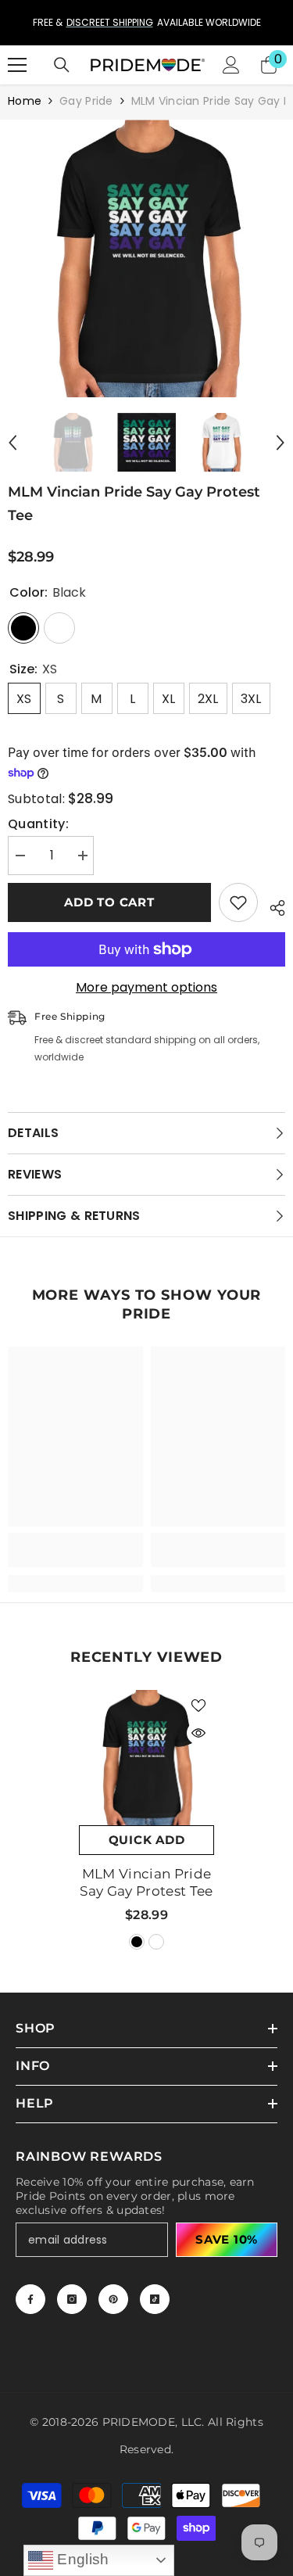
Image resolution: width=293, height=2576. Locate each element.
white (156, 1942)
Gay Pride (86, 101)
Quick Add (147, 1840)
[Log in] (231, 65)
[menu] (17, 65)
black (137, 1942)
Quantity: (38, 824)
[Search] (62, 65)
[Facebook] (30, 2299)
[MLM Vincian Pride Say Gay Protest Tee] (146, 1758)
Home (25, 101)
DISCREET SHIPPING (110, 22)
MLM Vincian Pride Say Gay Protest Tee (146, 1882)
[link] (75, 1550)
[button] (13, 443)
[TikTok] (155, 2299)
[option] (146, 23)
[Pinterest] (113, 2299)
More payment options (146, 988)
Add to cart (109, 902)
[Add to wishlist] (238, 902)
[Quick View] (198, 1733)
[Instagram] (72, 2299)
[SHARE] (272, 906)
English (81, 2559)
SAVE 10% (227, 2239)
